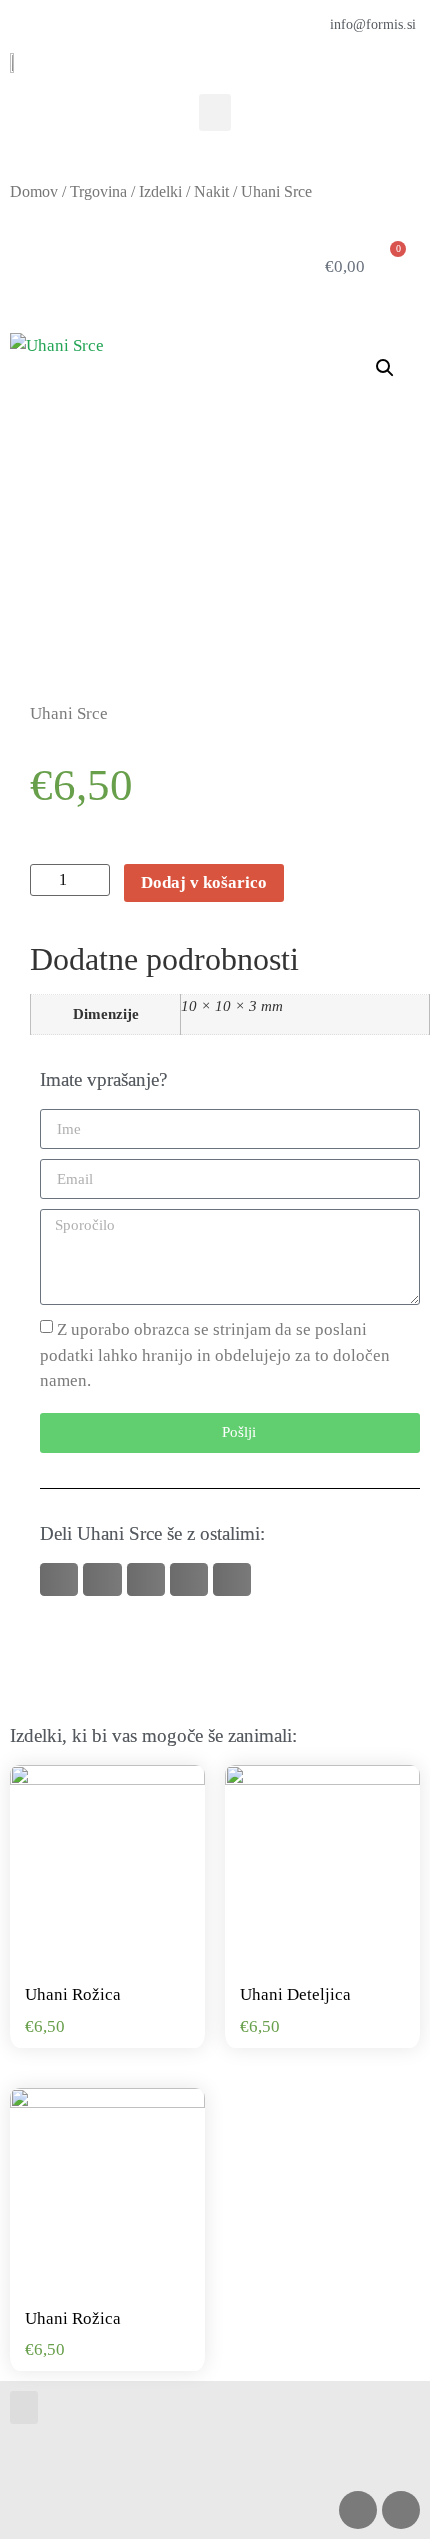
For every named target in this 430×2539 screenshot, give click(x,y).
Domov (34, 191)
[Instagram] (358, 2510)
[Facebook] (401, 2510)
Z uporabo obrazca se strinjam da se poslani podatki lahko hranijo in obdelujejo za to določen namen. (215, 1355)
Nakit (211, 191)
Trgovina (98, 191)
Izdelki (160, 191)
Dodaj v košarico (204, 882)
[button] (215, 113)
